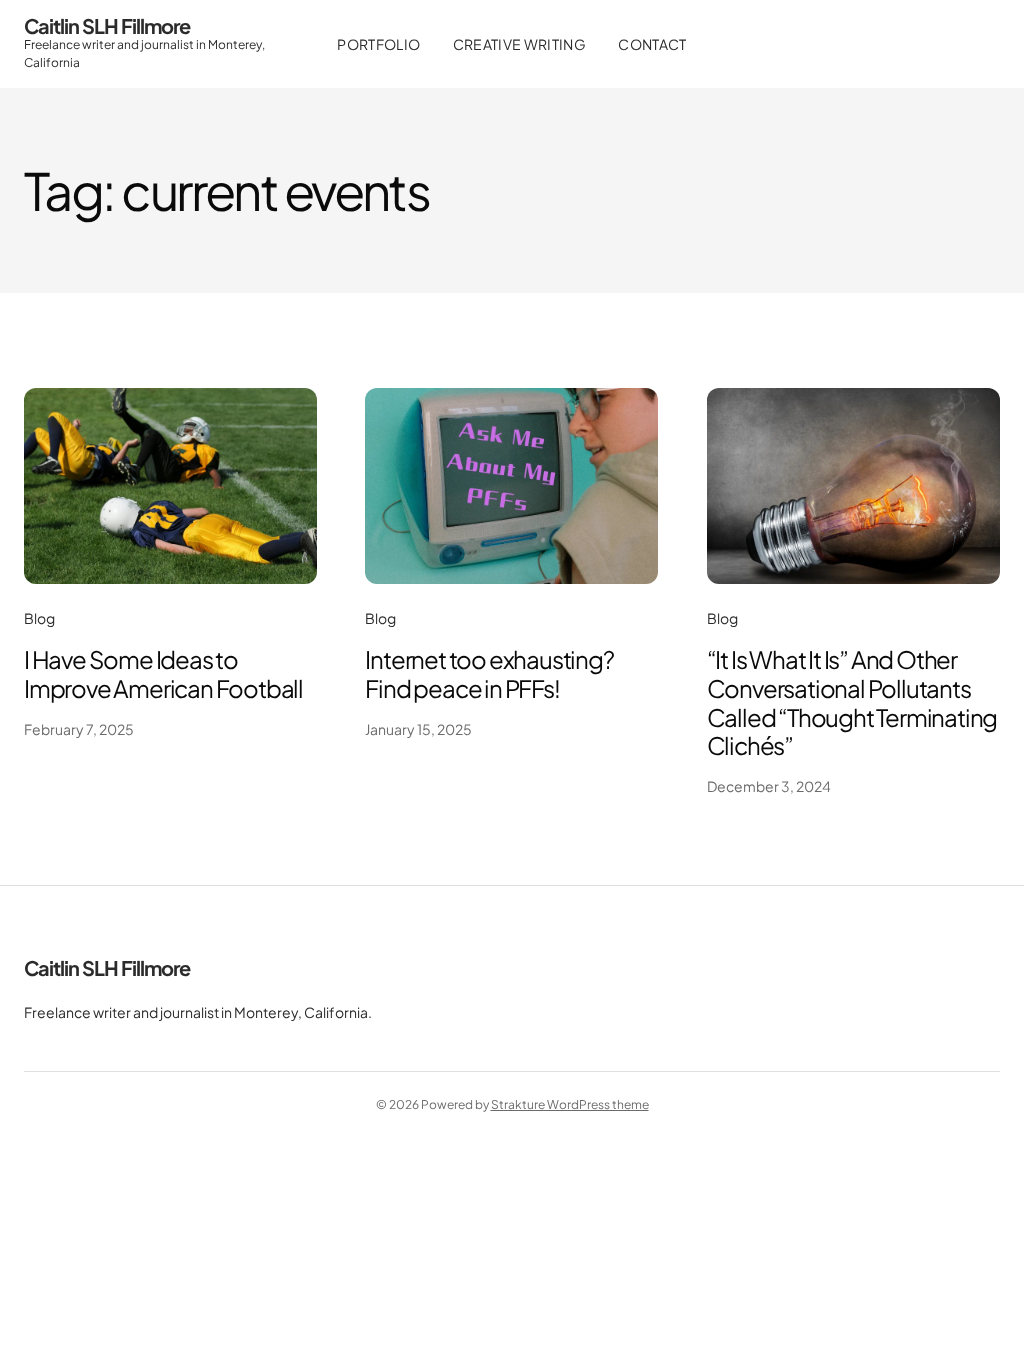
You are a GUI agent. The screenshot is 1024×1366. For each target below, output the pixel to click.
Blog (39, 618)
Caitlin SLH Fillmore (107, 25)
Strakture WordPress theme (570, 1104)
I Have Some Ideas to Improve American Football (163, 673)
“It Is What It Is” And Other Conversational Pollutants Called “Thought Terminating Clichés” (852, 702)
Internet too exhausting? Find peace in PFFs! (489, 673)
